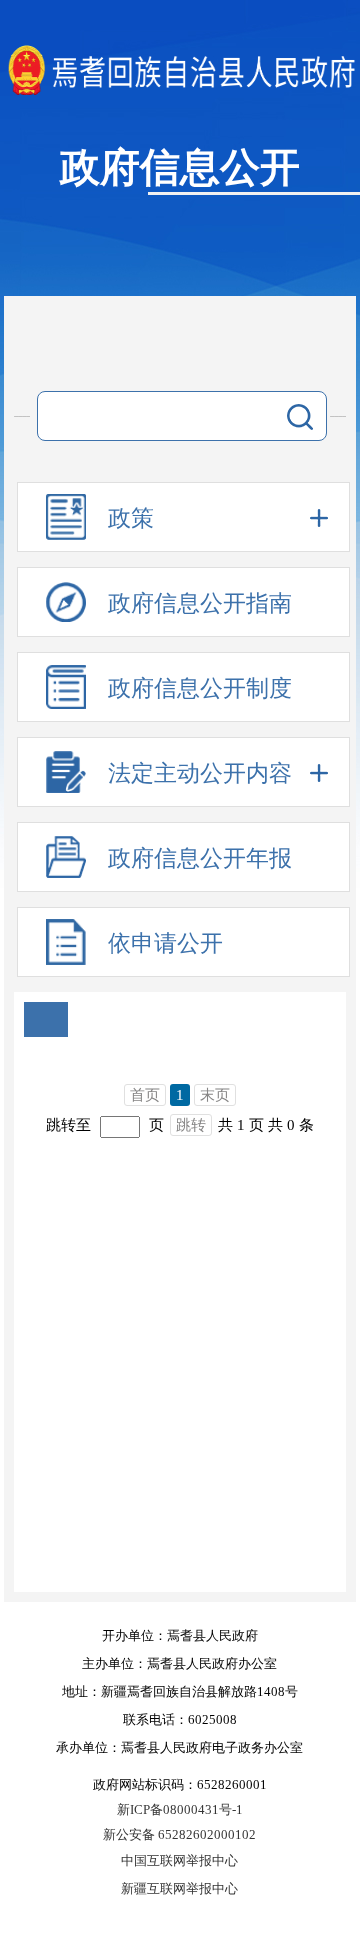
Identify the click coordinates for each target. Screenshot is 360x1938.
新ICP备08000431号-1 (180, 1809)
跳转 (191, 1125)
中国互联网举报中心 (179, 1860)
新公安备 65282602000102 (179, 1834)
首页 (145, 1095)
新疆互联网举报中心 (179, 1888)
